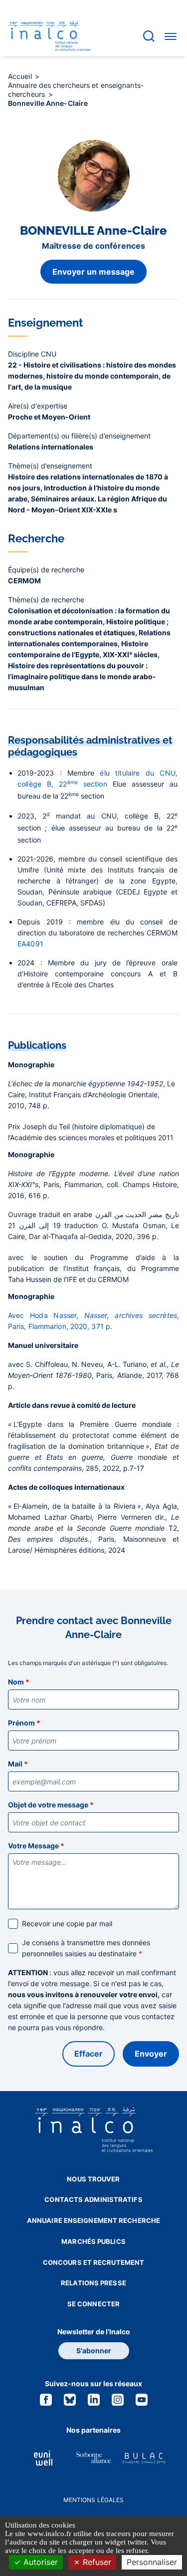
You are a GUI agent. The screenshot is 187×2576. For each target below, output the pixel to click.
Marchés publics (93, 2241)
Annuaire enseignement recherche (93, 2220)
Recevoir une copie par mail (67, 1924)
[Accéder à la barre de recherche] (149, 36)
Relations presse (93, 2283)
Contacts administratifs (93, 2199)
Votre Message (36, 1846)
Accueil (21, 76)
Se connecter (93, 2304)
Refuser (96, 2562)
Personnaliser (152, 2562)
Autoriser (39, 2562)
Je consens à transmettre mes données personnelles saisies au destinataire (86, 1948)
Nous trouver (93, 2179)
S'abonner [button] (94, 2351)
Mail (18, 1764)
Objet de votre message (51, 1805)
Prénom (24, 1723)
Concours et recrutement (93, 2262)
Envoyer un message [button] (93, 272)
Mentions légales (94, 2500)
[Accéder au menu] (171, 36)
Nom (19, 1682)
